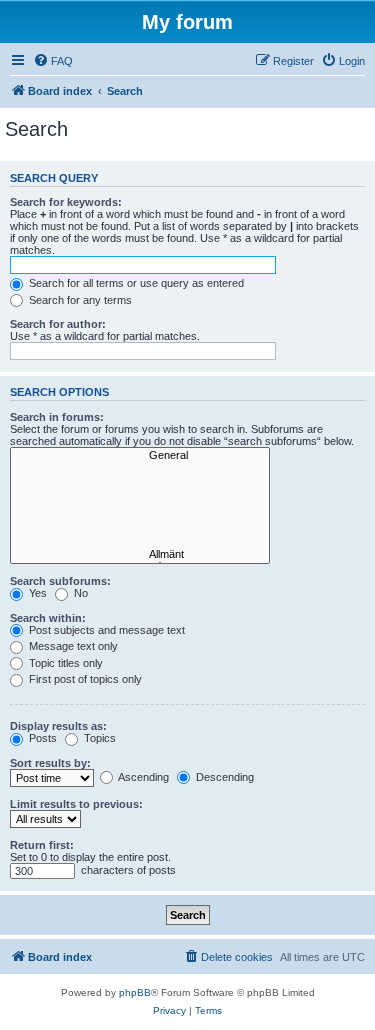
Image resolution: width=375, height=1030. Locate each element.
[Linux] (140, 527)
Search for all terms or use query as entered (135, 283)
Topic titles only (64, 663)
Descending (223, 777)
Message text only (72, 646)
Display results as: (58, 726)
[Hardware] (140, 470)
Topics (98, 738)
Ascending (142, 777)
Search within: (48, 618)
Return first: (42, 845)
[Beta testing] (140, 541)
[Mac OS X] (140, 512)
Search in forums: (57, 417)
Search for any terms (79, 300)
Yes (36, 593)
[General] (140, 456)
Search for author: (58, 324)
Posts (41, 738)
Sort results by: (50, 763)
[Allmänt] (140, 555)
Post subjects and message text (105, 630)
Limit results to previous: (76, 804)
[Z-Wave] (140, 484)
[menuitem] (53, 61)
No (79, 593)
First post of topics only (84, 679)
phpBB (135, 992)
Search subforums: (60, 581)
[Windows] (140, 498)
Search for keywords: (66, 202)
